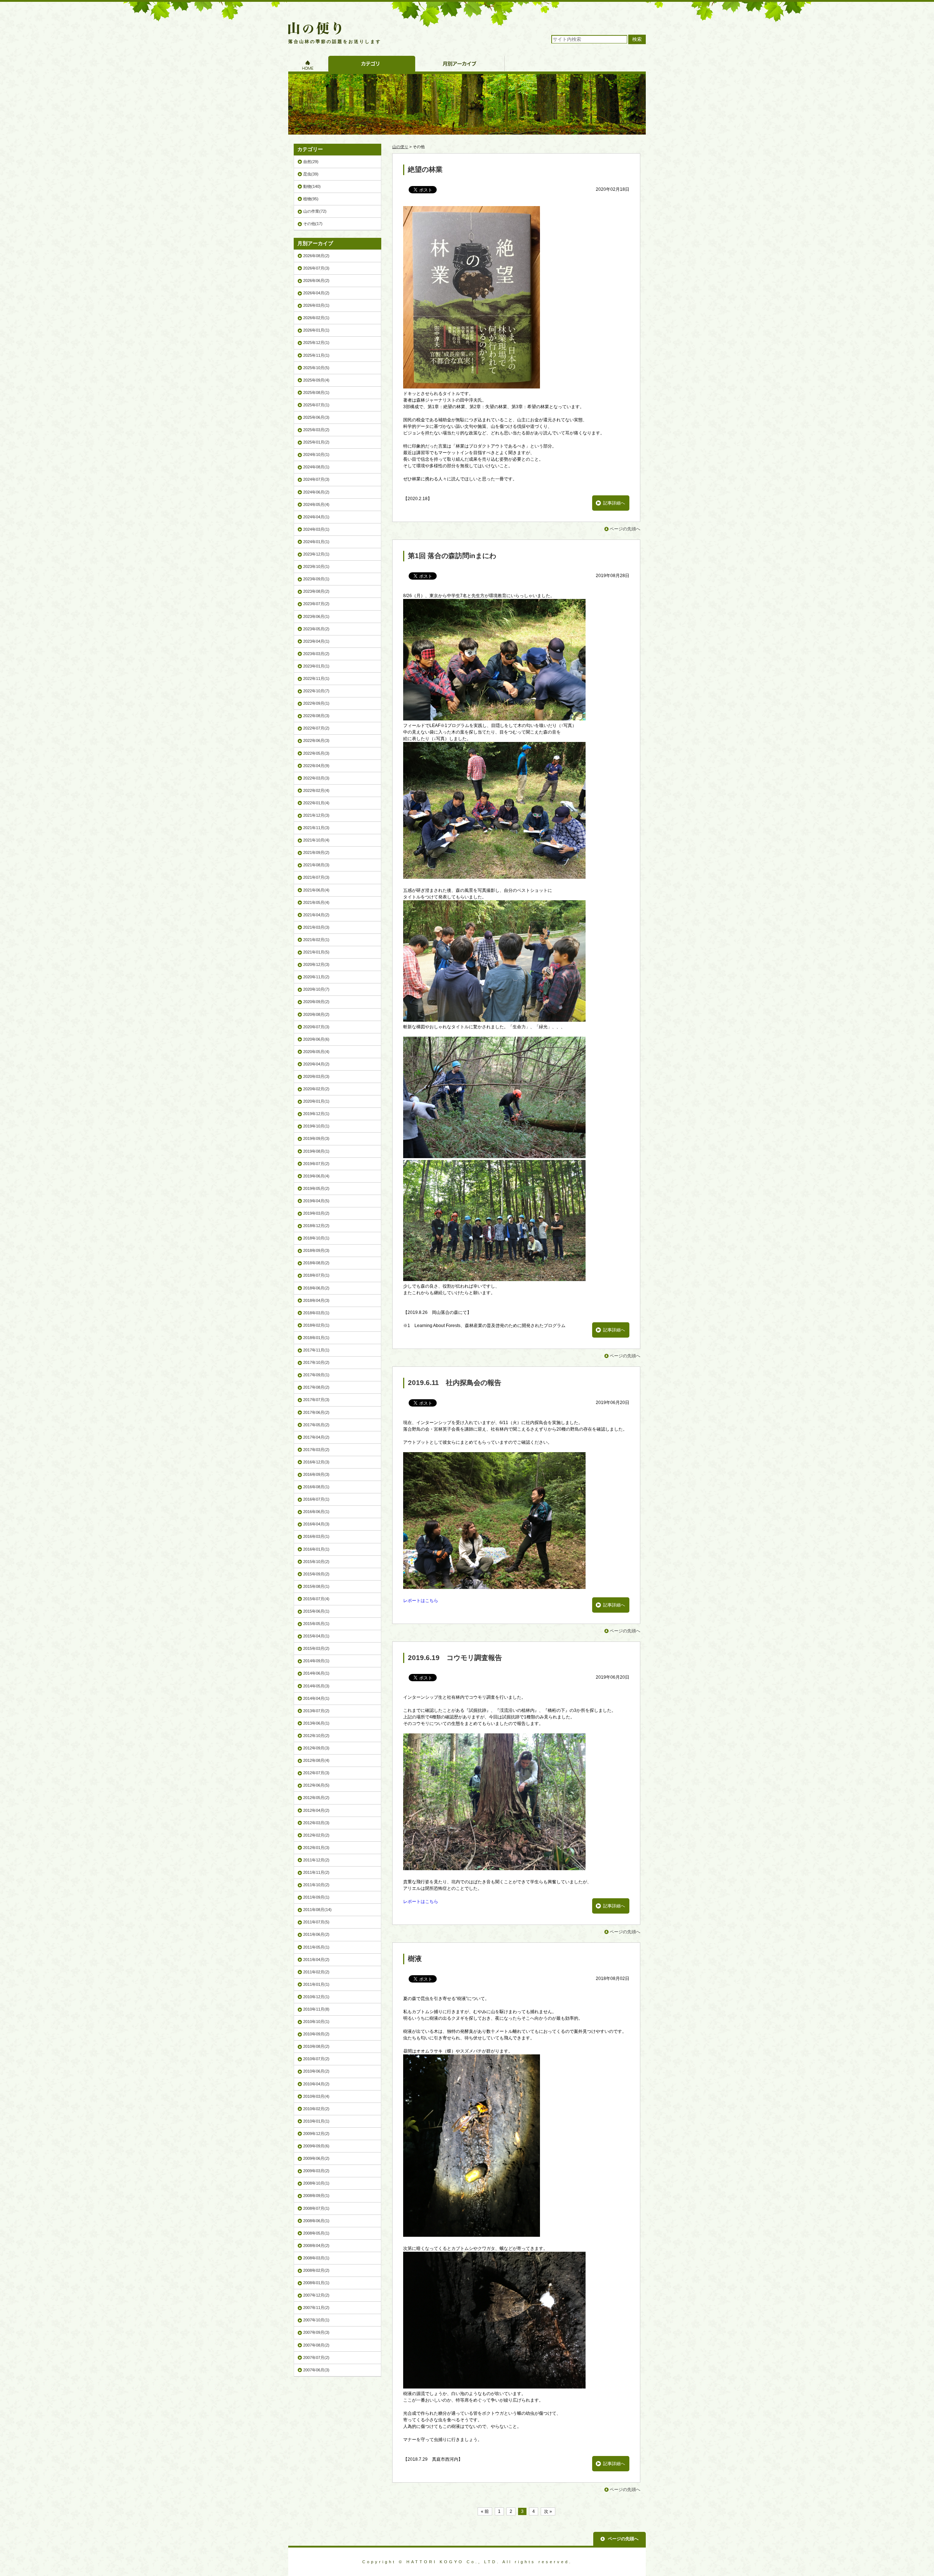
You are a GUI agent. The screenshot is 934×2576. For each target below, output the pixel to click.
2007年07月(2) (316, 2358)
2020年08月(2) (316, 1014)
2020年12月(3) (316, 964)
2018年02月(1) (316, 1325)
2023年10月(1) (316, 566)
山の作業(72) (315, 211)
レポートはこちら (421, 1601)
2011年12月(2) (316, 1860)
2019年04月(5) (316, 1201)
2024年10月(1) (316, 455)
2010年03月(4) (316, 2096)
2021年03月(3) (316, 927)
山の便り (400, 147)
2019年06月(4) (316, 1176)
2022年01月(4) (316, 803)
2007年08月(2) (316, 2345)
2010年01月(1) (316, 2121)
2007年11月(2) (316, 2308)
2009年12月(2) (316, 2134)
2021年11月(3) (316, 828)
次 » (548, 2511)
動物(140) (312, 186)
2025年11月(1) (316, 355)
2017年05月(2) (316, 1425)
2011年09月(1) (316, 1897)
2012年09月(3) (316, 1748)
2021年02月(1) (316, 940)
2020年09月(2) (316, 1002)
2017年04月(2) (316, 1437)
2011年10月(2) (316, 1885)
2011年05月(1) (316, 1947)
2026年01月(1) (316, 330)
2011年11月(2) (316, 1872)
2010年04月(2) (316, 2084)
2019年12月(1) (316, 1114)
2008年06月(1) (316, 2221)
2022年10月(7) (316, 691)
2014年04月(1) (316, 1698)
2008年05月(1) (316, 2233)
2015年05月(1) (316, 1624)
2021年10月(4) (316, 840)
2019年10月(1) (316, 1126)
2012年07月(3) (316, 1773)
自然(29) (311, 162)
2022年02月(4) (316, 790)
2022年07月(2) (316, 728)
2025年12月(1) (316, 343)
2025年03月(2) (316, 430)
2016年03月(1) (316, 1536)
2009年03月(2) (316, 2171)
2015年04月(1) (316, 1636)
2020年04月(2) (316, 1064)
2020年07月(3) (316, 1027)
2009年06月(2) (316, 2158)
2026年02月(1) (316, 318)
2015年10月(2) (316, 1562)
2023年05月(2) (316, 629)
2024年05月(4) (316, 504)
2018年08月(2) (316, 1263)
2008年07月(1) (316, 2208)
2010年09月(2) (316, 2034)
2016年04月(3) (316, 1524)
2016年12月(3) (316, 1462)
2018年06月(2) (316, 1288)
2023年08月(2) (316, 591)
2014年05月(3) (316, 1686)
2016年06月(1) (316, 1512)
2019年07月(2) (316, 1164)
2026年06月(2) (316, 281)
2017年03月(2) (316, 1450)
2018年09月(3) (316, 1250)
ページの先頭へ (625, 529)
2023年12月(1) (316, 554)
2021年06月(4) (316, 890)
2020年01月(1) (316, 1101)
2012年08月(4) (316, 1760)
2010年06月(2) (316, 2071)
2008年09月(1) (316, 2196)
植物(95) (311, 199)
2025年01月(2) (316, 442)
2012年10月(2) (316, 1736)
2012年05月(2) (316, 1798)
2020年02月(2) (316, 1089)
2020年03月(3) (316, 1076)
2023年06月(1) (316, 616)
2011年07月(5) (316, 1922)
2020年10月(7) (316, 989)
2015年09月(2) (316, 1574)
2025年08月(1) (316, 392)
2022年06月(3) (316, 740)
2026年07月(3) (316, 268)
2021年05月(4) (316, 902)
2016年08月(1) (316, 1487)
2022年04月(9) (316, 766)
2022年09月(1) (316, 703)
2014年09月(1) (316, 1661)
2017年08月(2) (316, 1387)
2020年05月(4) (316, 1052)
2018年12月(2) (316, 1226)
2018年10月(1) (316, 1238)
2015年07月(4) (316, 1599)
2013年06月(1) (316, 1723)
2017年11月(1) (316, 1350)
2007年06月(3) (316, 2370)
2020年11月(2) (316, 977)
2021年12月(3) (316, 815)
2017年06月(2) (316, 1412)
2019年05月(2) (316, 1188)
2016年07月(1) (316, 1499)
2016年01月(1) (316, 1549)
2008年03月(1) (316, 2258)
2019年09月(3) (316, 1138)
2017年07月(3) (316, 1400)
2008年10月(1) (316, 2183)
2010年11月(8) (316, 2009)
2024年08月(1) (316, 467)
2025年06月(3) (316, 417)
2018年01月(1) (316, 1338)
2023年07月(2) (316, 604)
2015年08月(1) (316, 1586)
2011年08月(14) (317, 1910)
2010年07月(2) (316, 2059)
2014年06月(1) (316, 1673)
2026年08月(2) (316, 256)
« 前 (485, 2511)
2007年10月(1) (316, 2320)
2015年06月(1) (316, 1611)
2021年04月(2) (316, 915)
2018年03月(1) (316, 1313)
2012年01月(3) (316, 1848)
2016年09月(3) (316, 1474)
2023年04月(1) (316, 641)
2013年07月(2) (316, 1711)
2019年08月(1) (316, 1151)
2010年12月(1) (316, 1997)
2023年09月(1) (316, 579)
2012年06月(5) (316, 1785)
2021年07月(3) (316, 877)
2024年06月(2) (316, 492)
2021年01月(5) (316, 952)
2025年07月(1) (316, 405)
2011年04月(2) (316, 1960)
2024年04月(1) (316, 517)
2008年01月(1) (316, 2283)
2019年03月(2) (316, 1213)
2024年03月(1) (316, 529)
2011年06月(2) (316, 1934)
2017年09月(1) (316, 1375)
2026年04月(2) (316, 293)
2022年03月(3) (316, 778)
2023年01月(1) (316, 666)
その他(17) (313, 224)
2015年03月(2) (316, 1648)
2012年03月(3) (316, 1823)
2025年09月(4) (316, 380)
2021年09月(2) (316, 852)
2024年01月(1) (316, 542)
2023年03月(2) (316, 654)
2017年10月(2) (316, 1362)
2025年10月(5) (316, 368)
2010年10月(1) (316, 2022)
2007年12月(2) (316, 2295)
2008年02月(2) (316, 2270)
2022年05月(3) (316, 753)
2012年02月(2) (316, 1835)
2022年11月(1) (316, 678)
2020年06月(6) (316, 1039)
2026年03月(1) (316, 305)
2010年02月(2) (316, 2109)
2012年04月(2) (316, 1810)
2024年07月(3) (316, 479)
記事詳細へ (614, 503)
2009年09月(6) (316, 2146)
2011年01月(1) (316, 1984)
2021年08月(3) (316, 865)
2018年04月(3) (316, 1300)
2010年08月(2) (316, 2046)
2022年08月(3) (316, 716)
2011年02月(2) (316, 1972)
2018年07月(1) (316, 1275)
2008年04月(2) (316, 2246)
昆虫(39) (311, 174)
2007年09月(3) (316, 2332)
